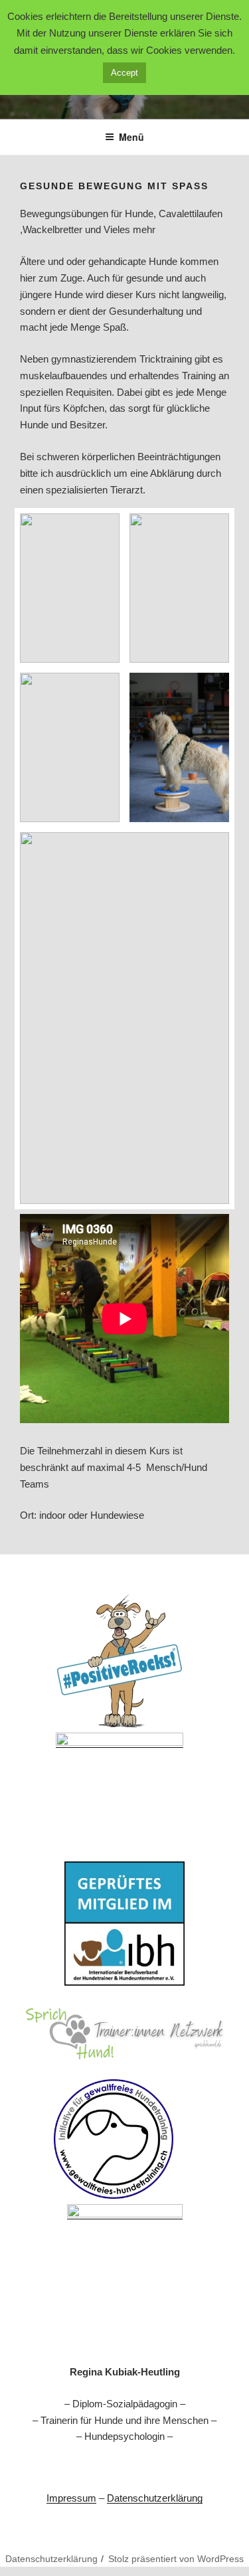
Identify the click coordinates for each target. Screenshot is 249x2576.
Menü (131, 137)
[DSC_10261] (70, 588)
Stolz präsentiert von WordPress (176, 2559)
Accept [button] (124, 73)
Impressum (71, 2498)
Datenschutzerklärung (155, 2498)
